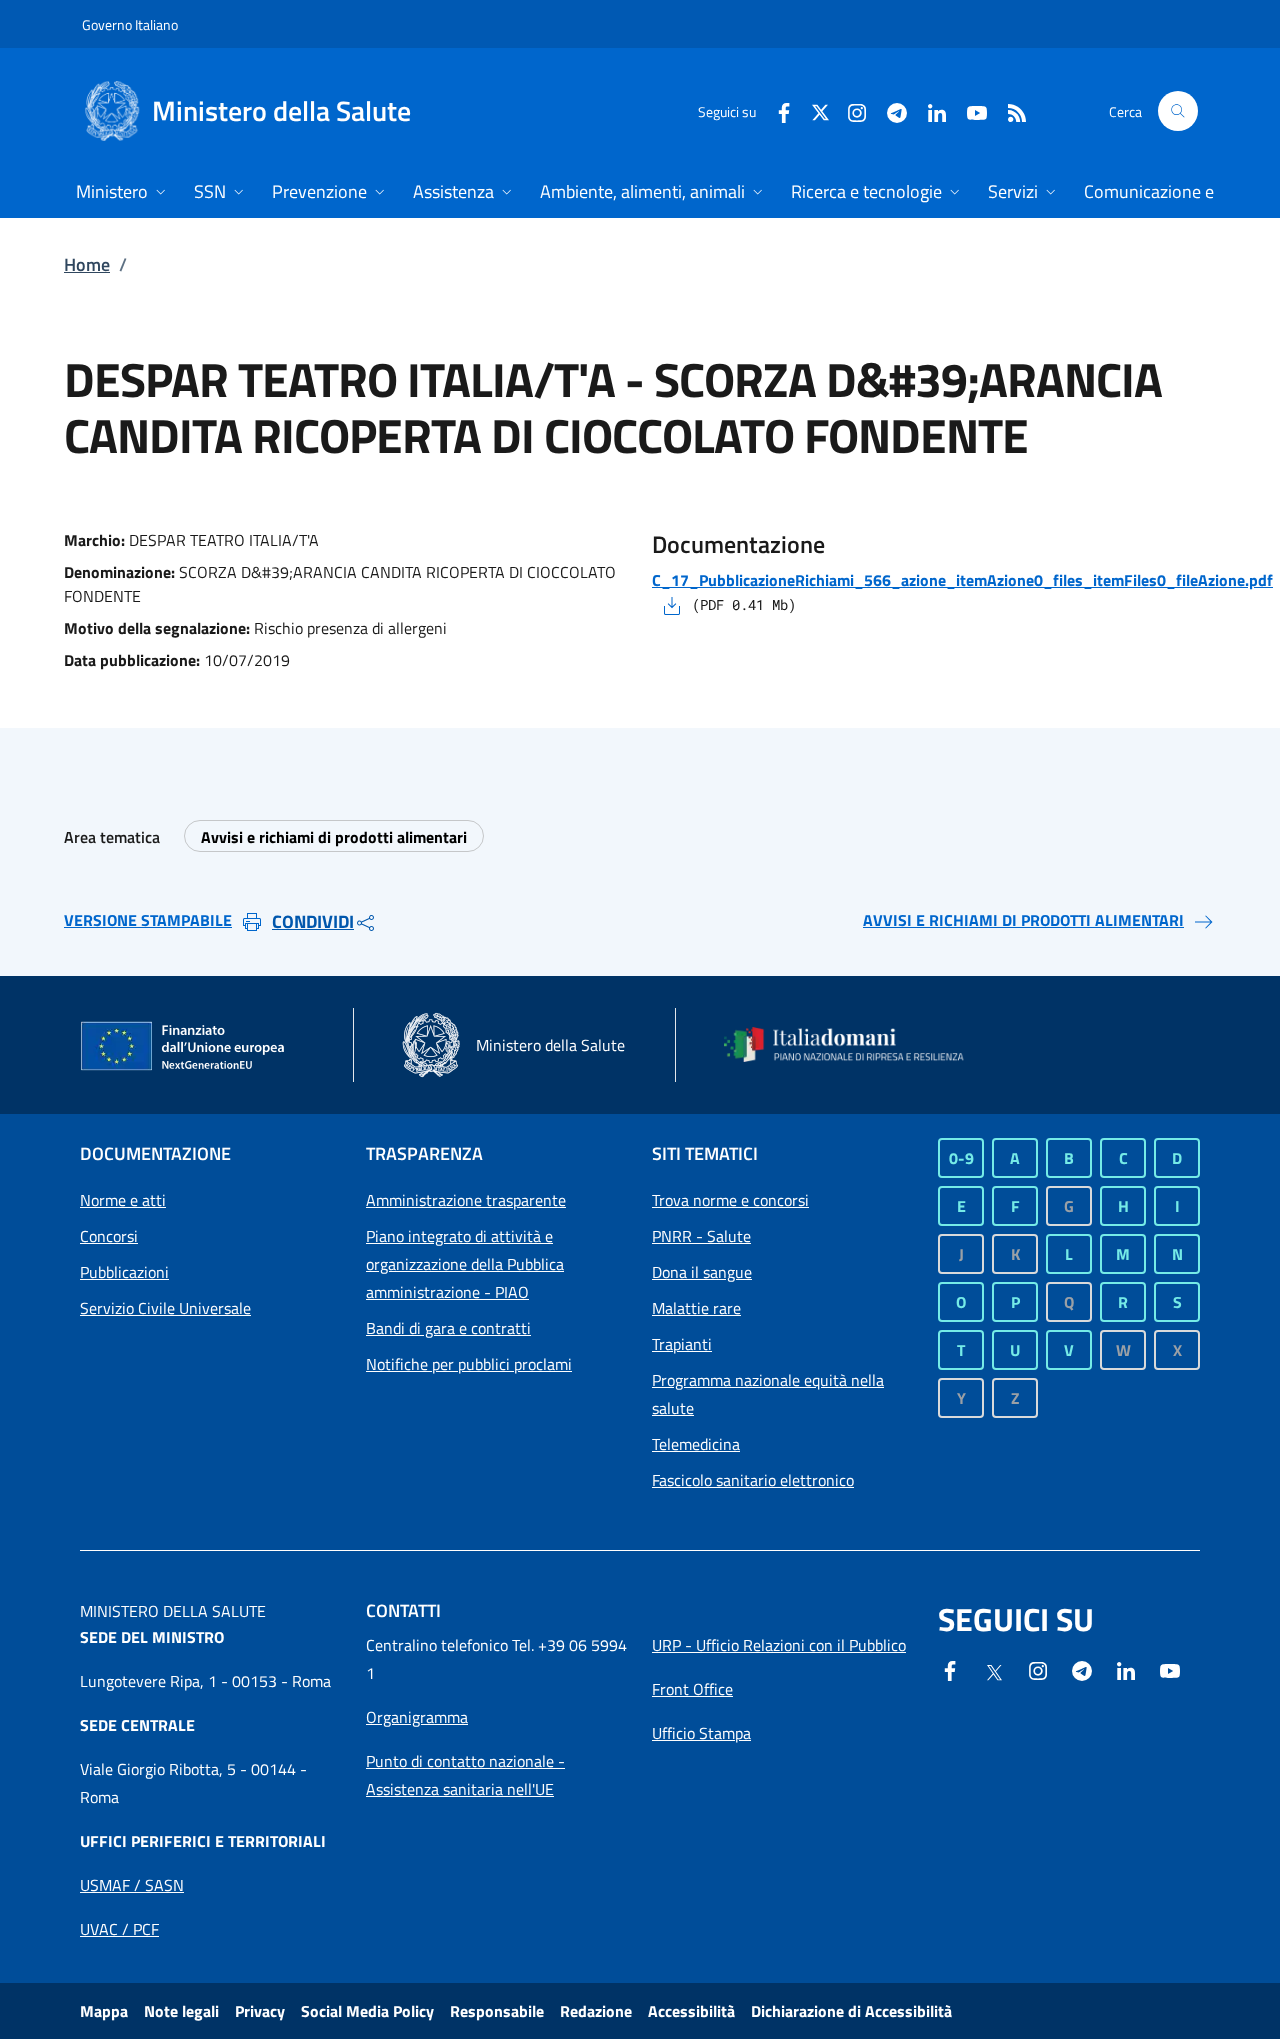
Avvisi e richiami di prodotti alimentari (334, 837)
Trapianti (682, 1344)
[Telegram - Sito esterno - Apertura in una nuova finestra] (1082, 1669)
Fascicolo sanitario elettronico (753, 1480)
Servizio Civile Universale (165, 1308)
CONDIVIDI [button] (313, 921)
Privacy (260, 2011)
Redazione (596, 2011)
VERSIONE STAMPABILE (148, 920)
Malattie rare (696, 1308)
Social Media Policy (367, 2011)
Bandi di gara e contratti (448, 1328)
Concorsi (109, 1236)
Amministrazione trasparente (466, 1200)
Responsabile (497, 2011)
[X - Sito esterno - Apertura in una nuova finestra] (820, 110)
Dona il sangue (702, 1272)
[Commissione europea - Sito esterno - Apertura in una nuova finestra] (184, 1047)
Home (87, 264)
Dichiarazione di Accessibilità (851, 2011)
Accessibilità (691, 2011)
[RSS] (1009, 110)
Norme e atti (123, 1200)
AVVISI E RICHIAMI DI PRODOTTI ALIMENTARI (1023, 920)
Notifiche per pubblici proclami (469, 1364)
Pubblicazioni (124, 1272)
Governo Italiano (130, 24)
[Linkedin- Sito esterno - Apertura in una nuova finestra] (1126, 1669)
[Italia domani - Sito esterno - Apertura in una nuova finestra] (855, 1044)
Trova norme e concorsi (730, 1200)
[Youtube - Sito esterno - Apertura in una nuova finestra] (969, 110)
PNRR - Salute (701, 1236)
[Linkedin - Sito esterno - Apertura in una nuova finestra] (929, 110)
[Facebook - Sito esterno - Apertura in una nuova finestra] (776, 110)
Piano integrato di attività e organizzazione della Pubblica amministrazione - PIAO (465, 1264)
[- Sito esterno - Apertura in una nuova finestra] (1170, 1669)
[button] (1178, 111)
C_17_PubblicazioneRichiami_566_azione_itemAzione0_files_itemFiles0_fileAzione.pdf (962, 580)
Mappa (104, 2011)
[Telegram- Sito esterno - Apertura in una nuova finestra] (889, 110)
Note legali (181, 2011)
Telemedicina (696, 1444)
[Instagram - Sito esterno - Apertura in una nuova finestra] (849, 110)
